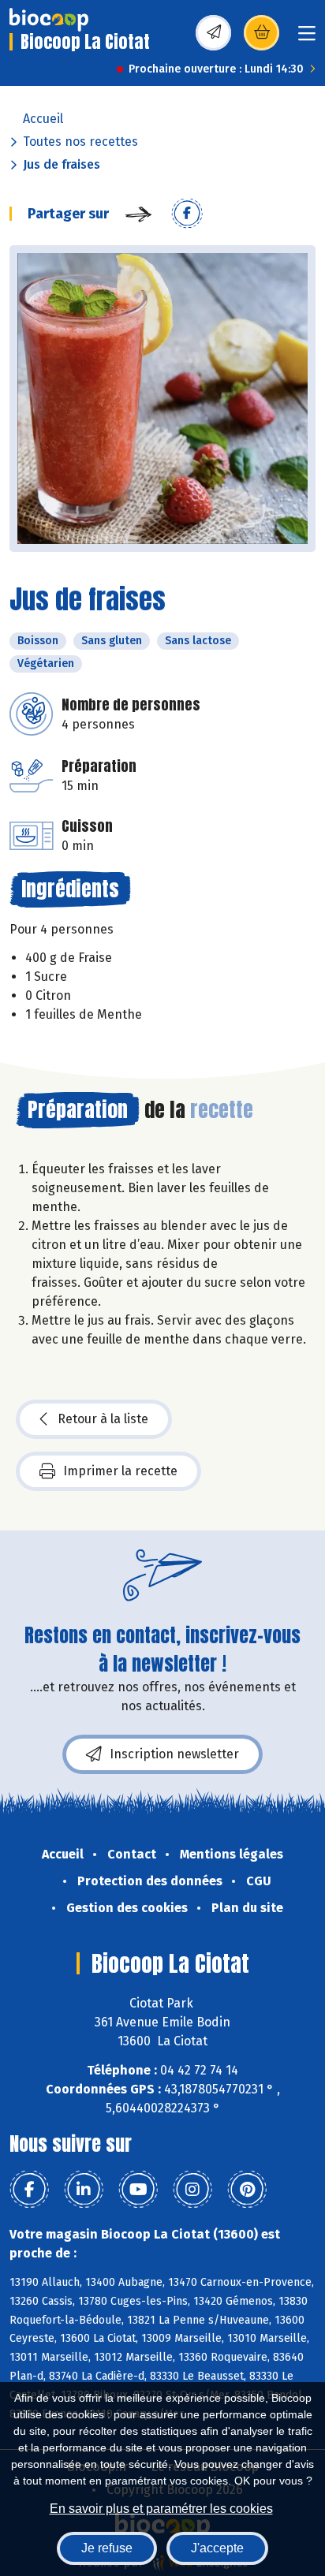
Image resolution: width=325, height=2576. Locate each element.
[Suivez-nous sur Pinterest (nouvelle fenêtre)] (247, 2190)
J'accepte (217, 2548)
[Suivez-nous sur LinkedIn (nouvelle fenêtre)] (84, 2190)
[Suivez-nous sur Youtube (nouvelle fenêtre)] (138, 2190)
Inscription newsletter (174, 1754)
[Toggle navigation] (307, 38)
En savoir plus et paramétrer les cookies (161, 2509)
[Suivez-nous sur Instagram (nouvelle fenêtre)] (192, 2190)
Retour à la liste (103, 1419)
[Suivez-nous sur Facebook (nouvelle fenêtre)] (29, 2190)
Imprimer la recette (120, 1471)
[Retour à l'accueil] (49, 20)
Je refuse (107, 2548)
